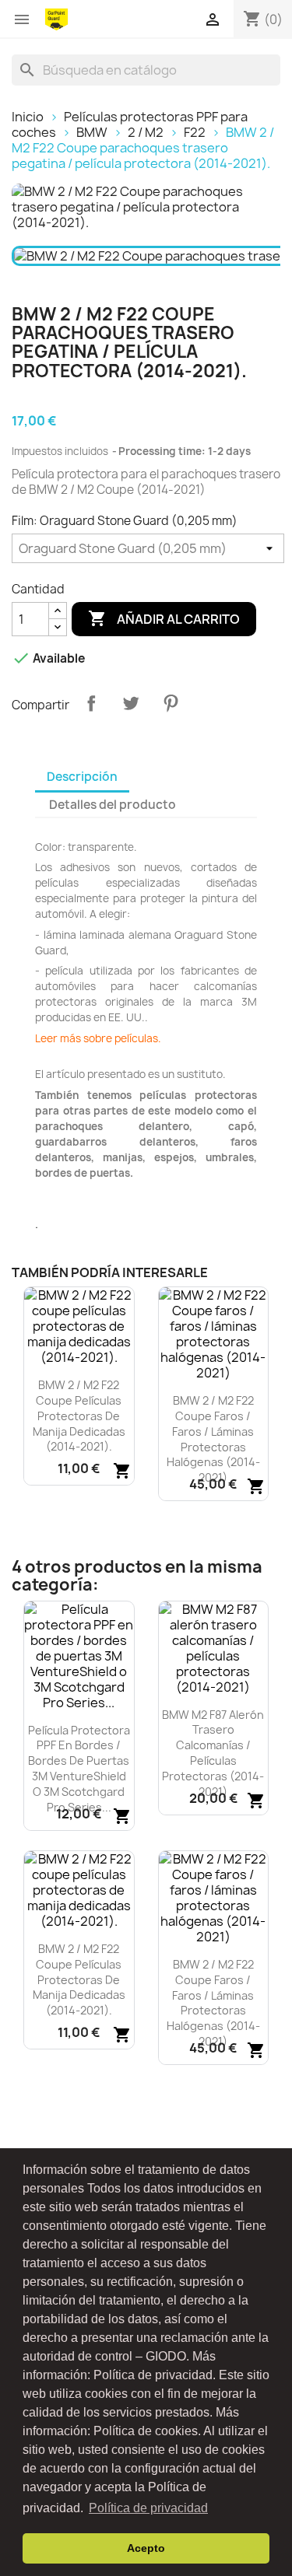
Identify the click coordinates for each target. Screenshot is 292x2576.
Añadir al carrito (164, 618)
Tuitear (131, 703)
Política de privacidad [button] (148, 2508)
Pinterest (171, 703)
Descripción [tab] (82, 777)
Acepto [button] (146, 2548)
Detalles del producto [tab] (113, 805)
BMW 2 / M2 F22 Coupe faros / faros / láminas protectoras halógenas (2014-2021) (213, 1439)
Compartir (91, 703)
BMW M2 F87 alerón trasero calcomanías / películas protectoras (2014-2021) (213, 1753)
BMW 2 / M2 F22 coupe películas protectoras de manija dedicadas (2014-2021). (79, 1416)
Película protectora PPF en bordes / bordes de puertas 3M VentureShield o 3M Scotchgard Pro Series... (79, 1769)
